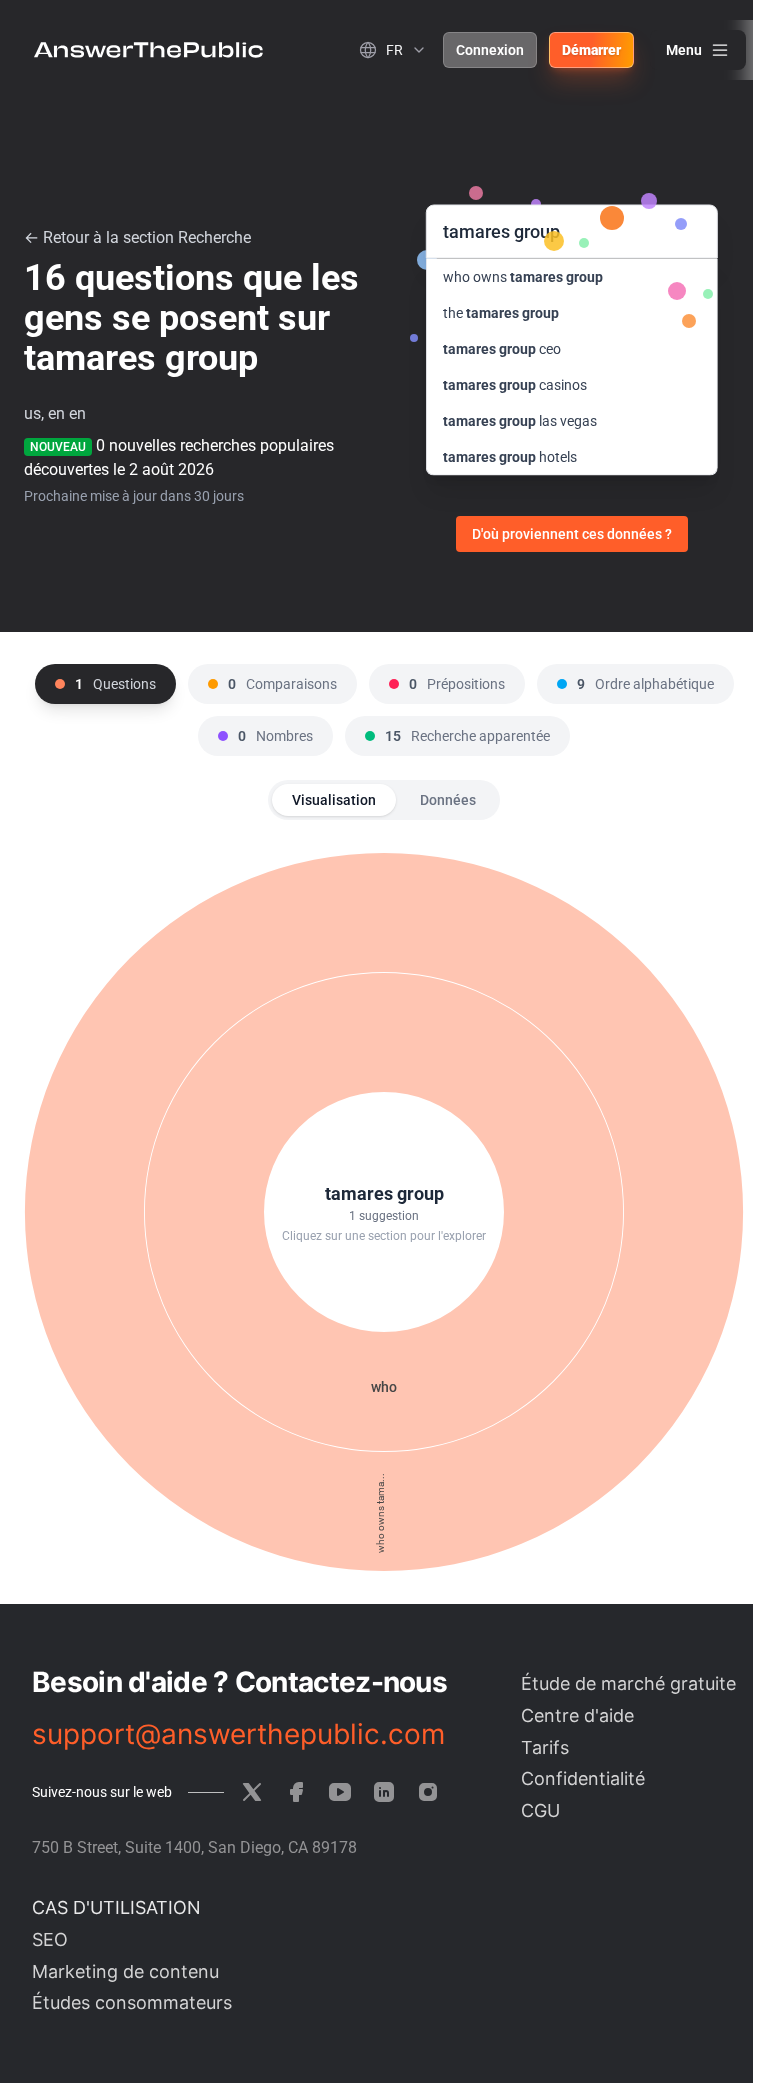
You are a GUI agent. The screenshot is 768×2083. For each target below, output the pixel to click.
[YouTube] (340, 1792)
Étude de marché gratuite (628, 1683)
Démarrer (591, 50)
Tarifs (545, 1747)
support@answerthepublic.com (238, 1734)
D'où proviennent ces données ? (572, 534)
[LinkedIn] (384, 1792)
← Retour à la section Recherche (137, 237)
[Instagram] (428, 1792)
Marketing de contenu (125, 1971)
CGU (540, 1810)
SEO (50, 1939)
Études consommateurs (132, 2002)
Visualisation (334, 800)
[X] (252, 1792)
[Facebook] (296, 1792)
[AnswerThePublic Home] (148, 50)
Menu (684, 50)
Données (448, 800)
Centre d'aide (577, 1715)
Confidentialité (583, 1778)
